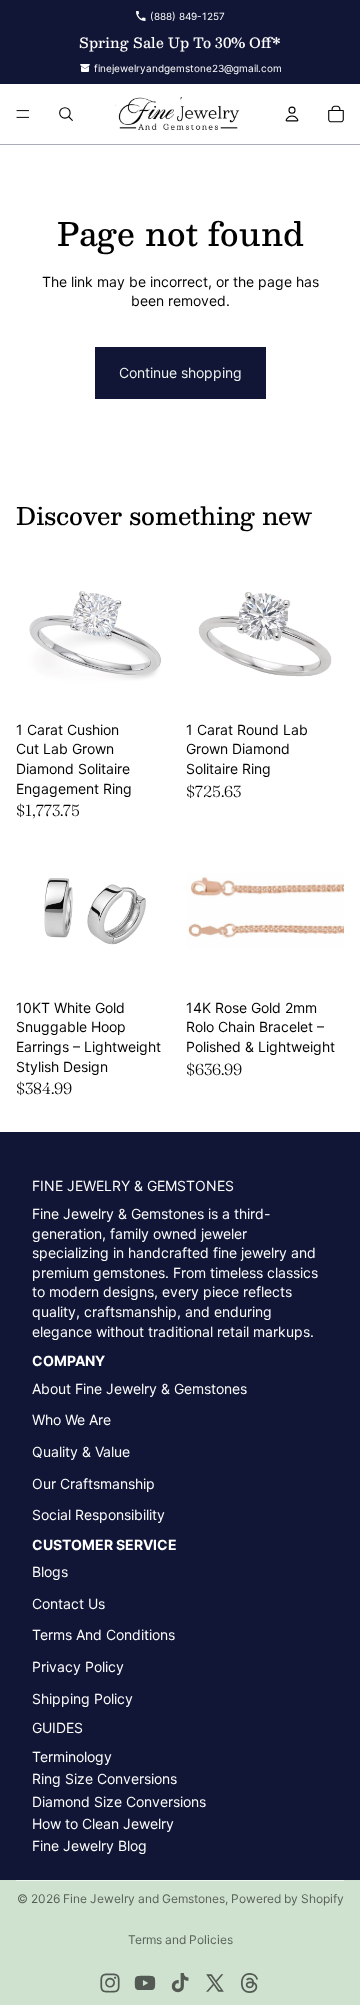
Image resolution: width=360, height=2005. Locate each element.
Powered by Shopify (287, 1898)
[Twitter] (215, 1983)
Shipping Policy (82, 1698)
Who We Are (71, 1419)
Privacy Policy (78, 1666)
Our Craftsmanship (93, 1483)
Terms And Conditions (103, 1634)
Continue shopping (180, 372)
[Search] (66, 114)
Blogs (50, 1571)
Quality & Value (81, 1451)
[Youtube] (145, 1983)
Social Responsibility (98, 1514)
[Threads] (250, 1983)
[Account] (292, 114)
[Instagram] (110, 1983)
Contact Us (68, 1603)
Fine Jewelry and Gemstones (144, 1898)
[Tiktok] (180, 1983)
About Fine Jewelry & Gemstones (139, 1388)
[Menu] (23, 114)
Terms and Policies (180, 1939)
